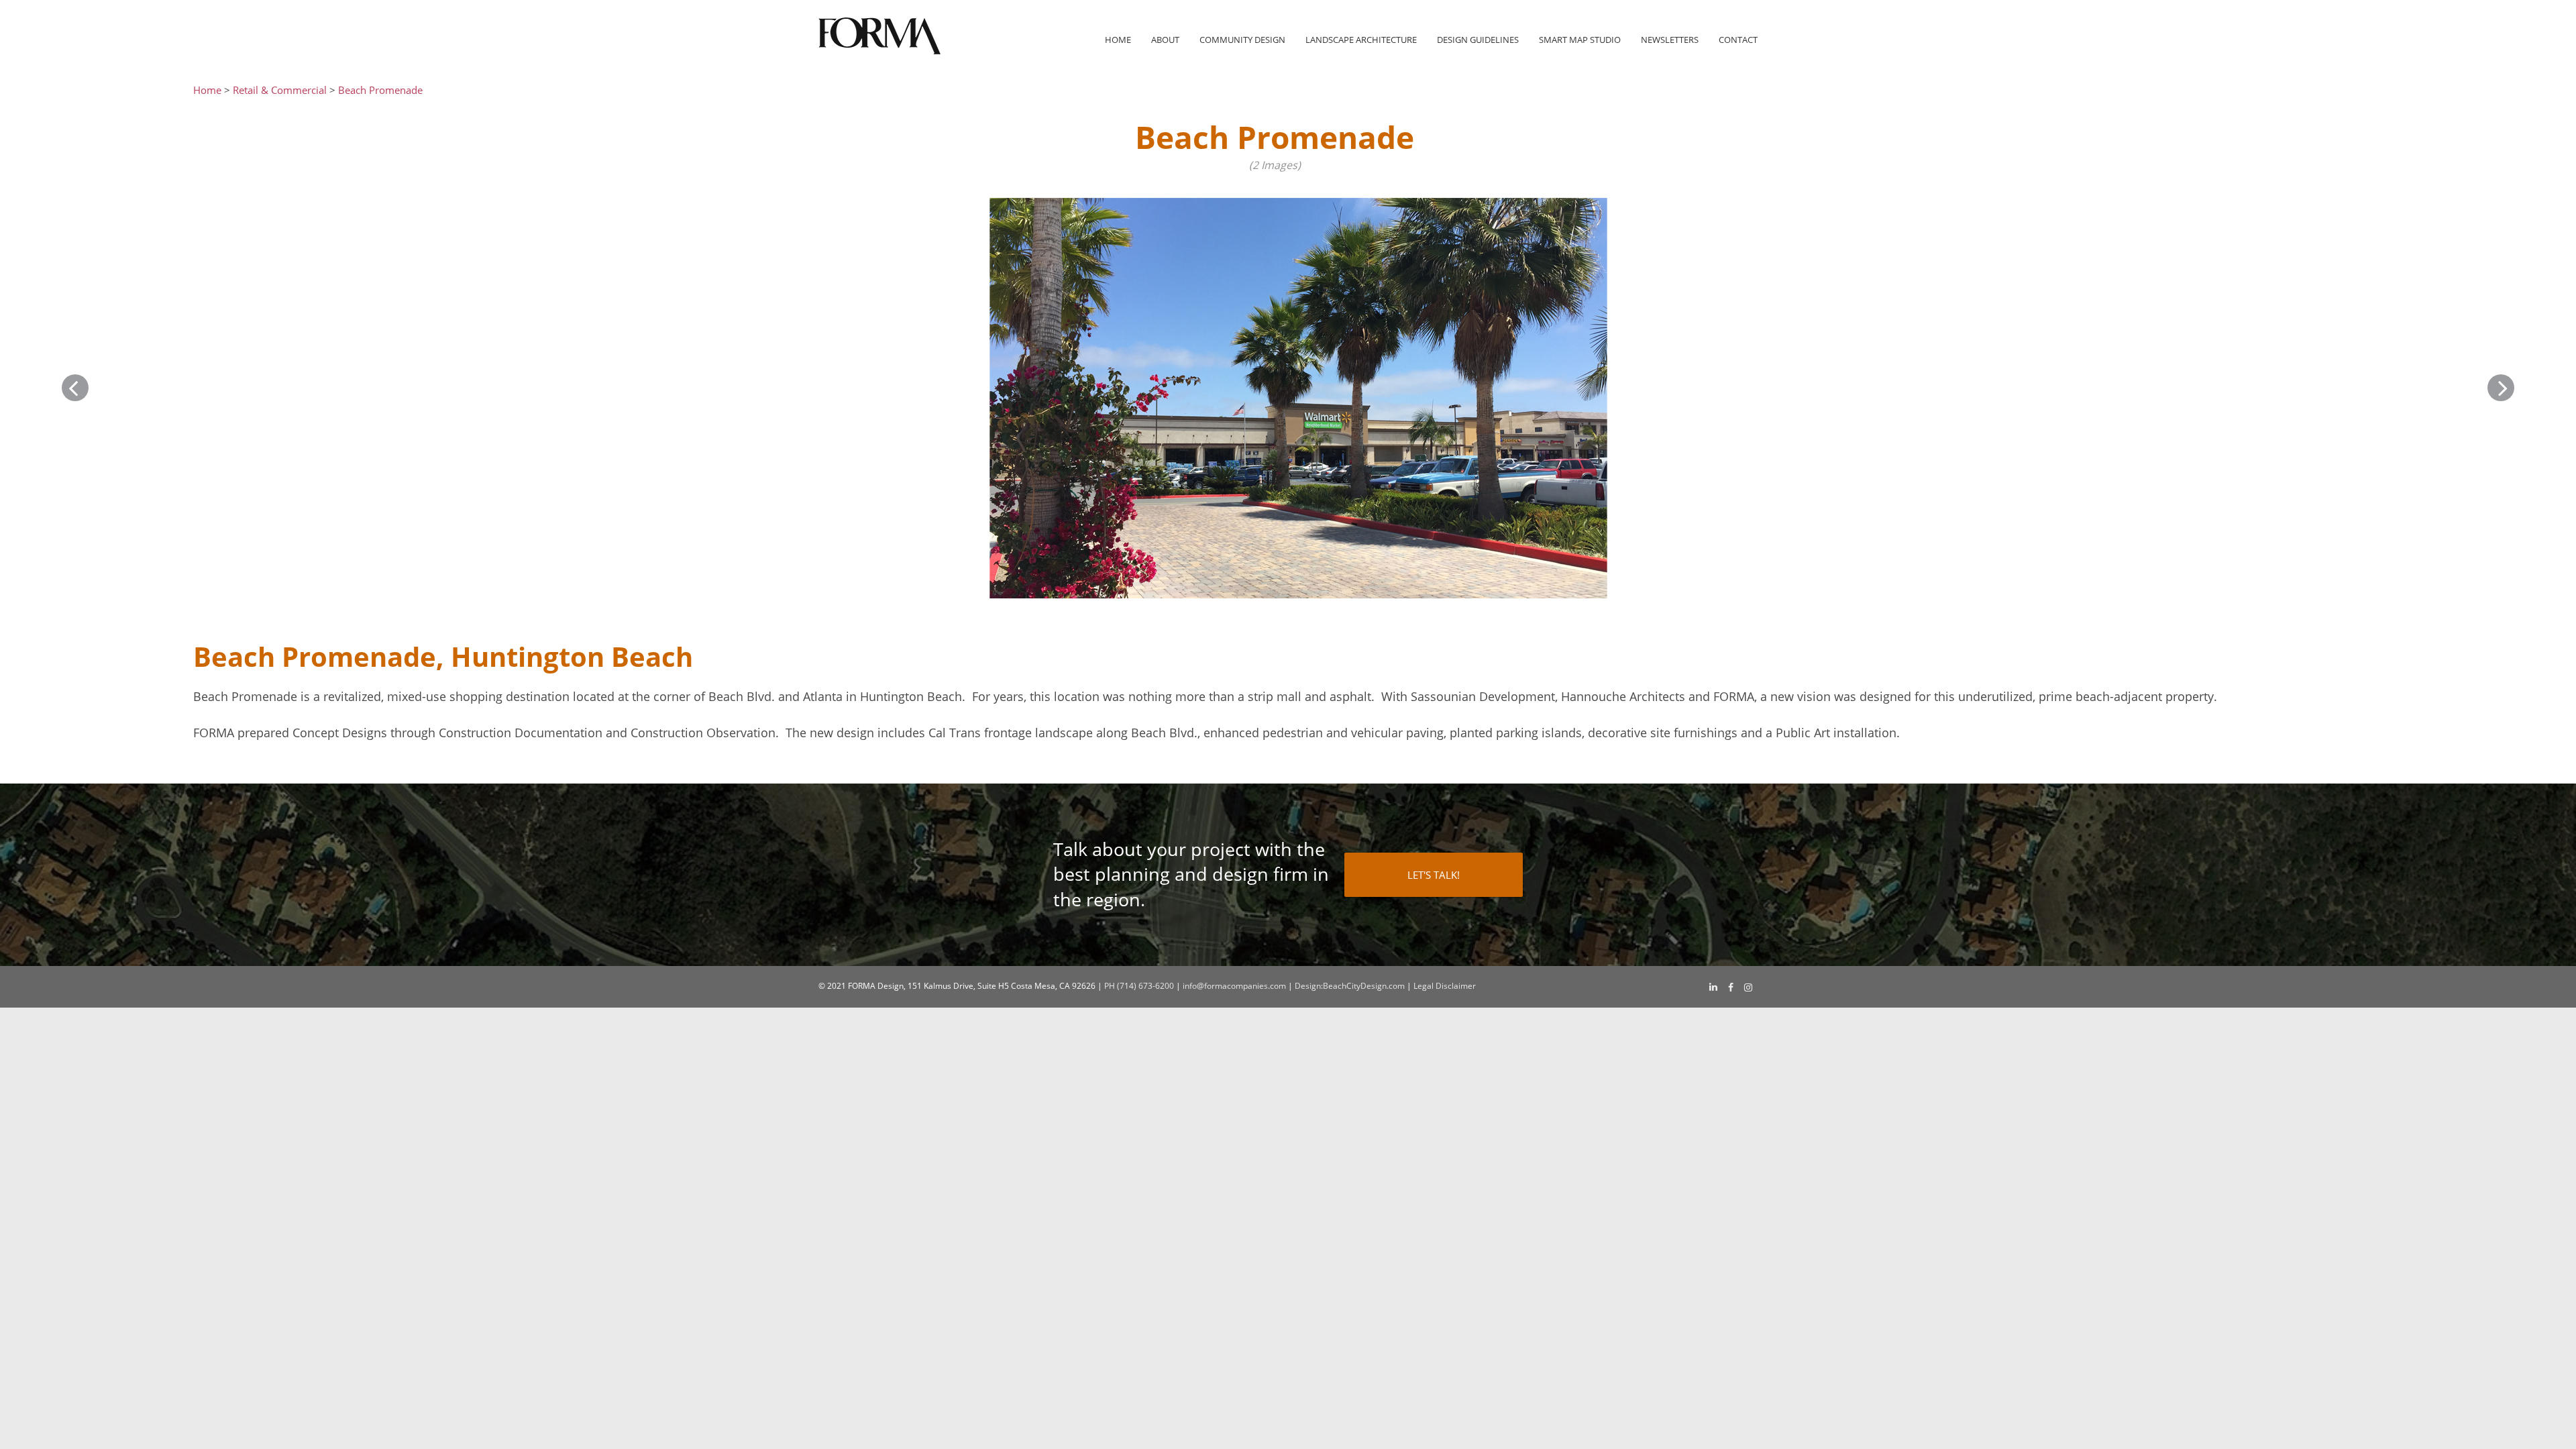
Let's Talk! (1434, 875)
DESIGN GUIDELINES (1478, 40)
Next (2501, 388)
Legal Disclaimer (1445, 986)
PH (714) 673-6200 (1139, 986)
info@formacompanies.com (1234, 986)
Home (1118, 40)
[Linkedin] (1713, 987)
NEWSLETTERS (1670, 40)
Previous (75, 388)
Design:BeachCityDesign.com (1350, 986)
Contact (1738, 40)
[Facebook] (1731, 987)
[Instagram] (1748, 987)
